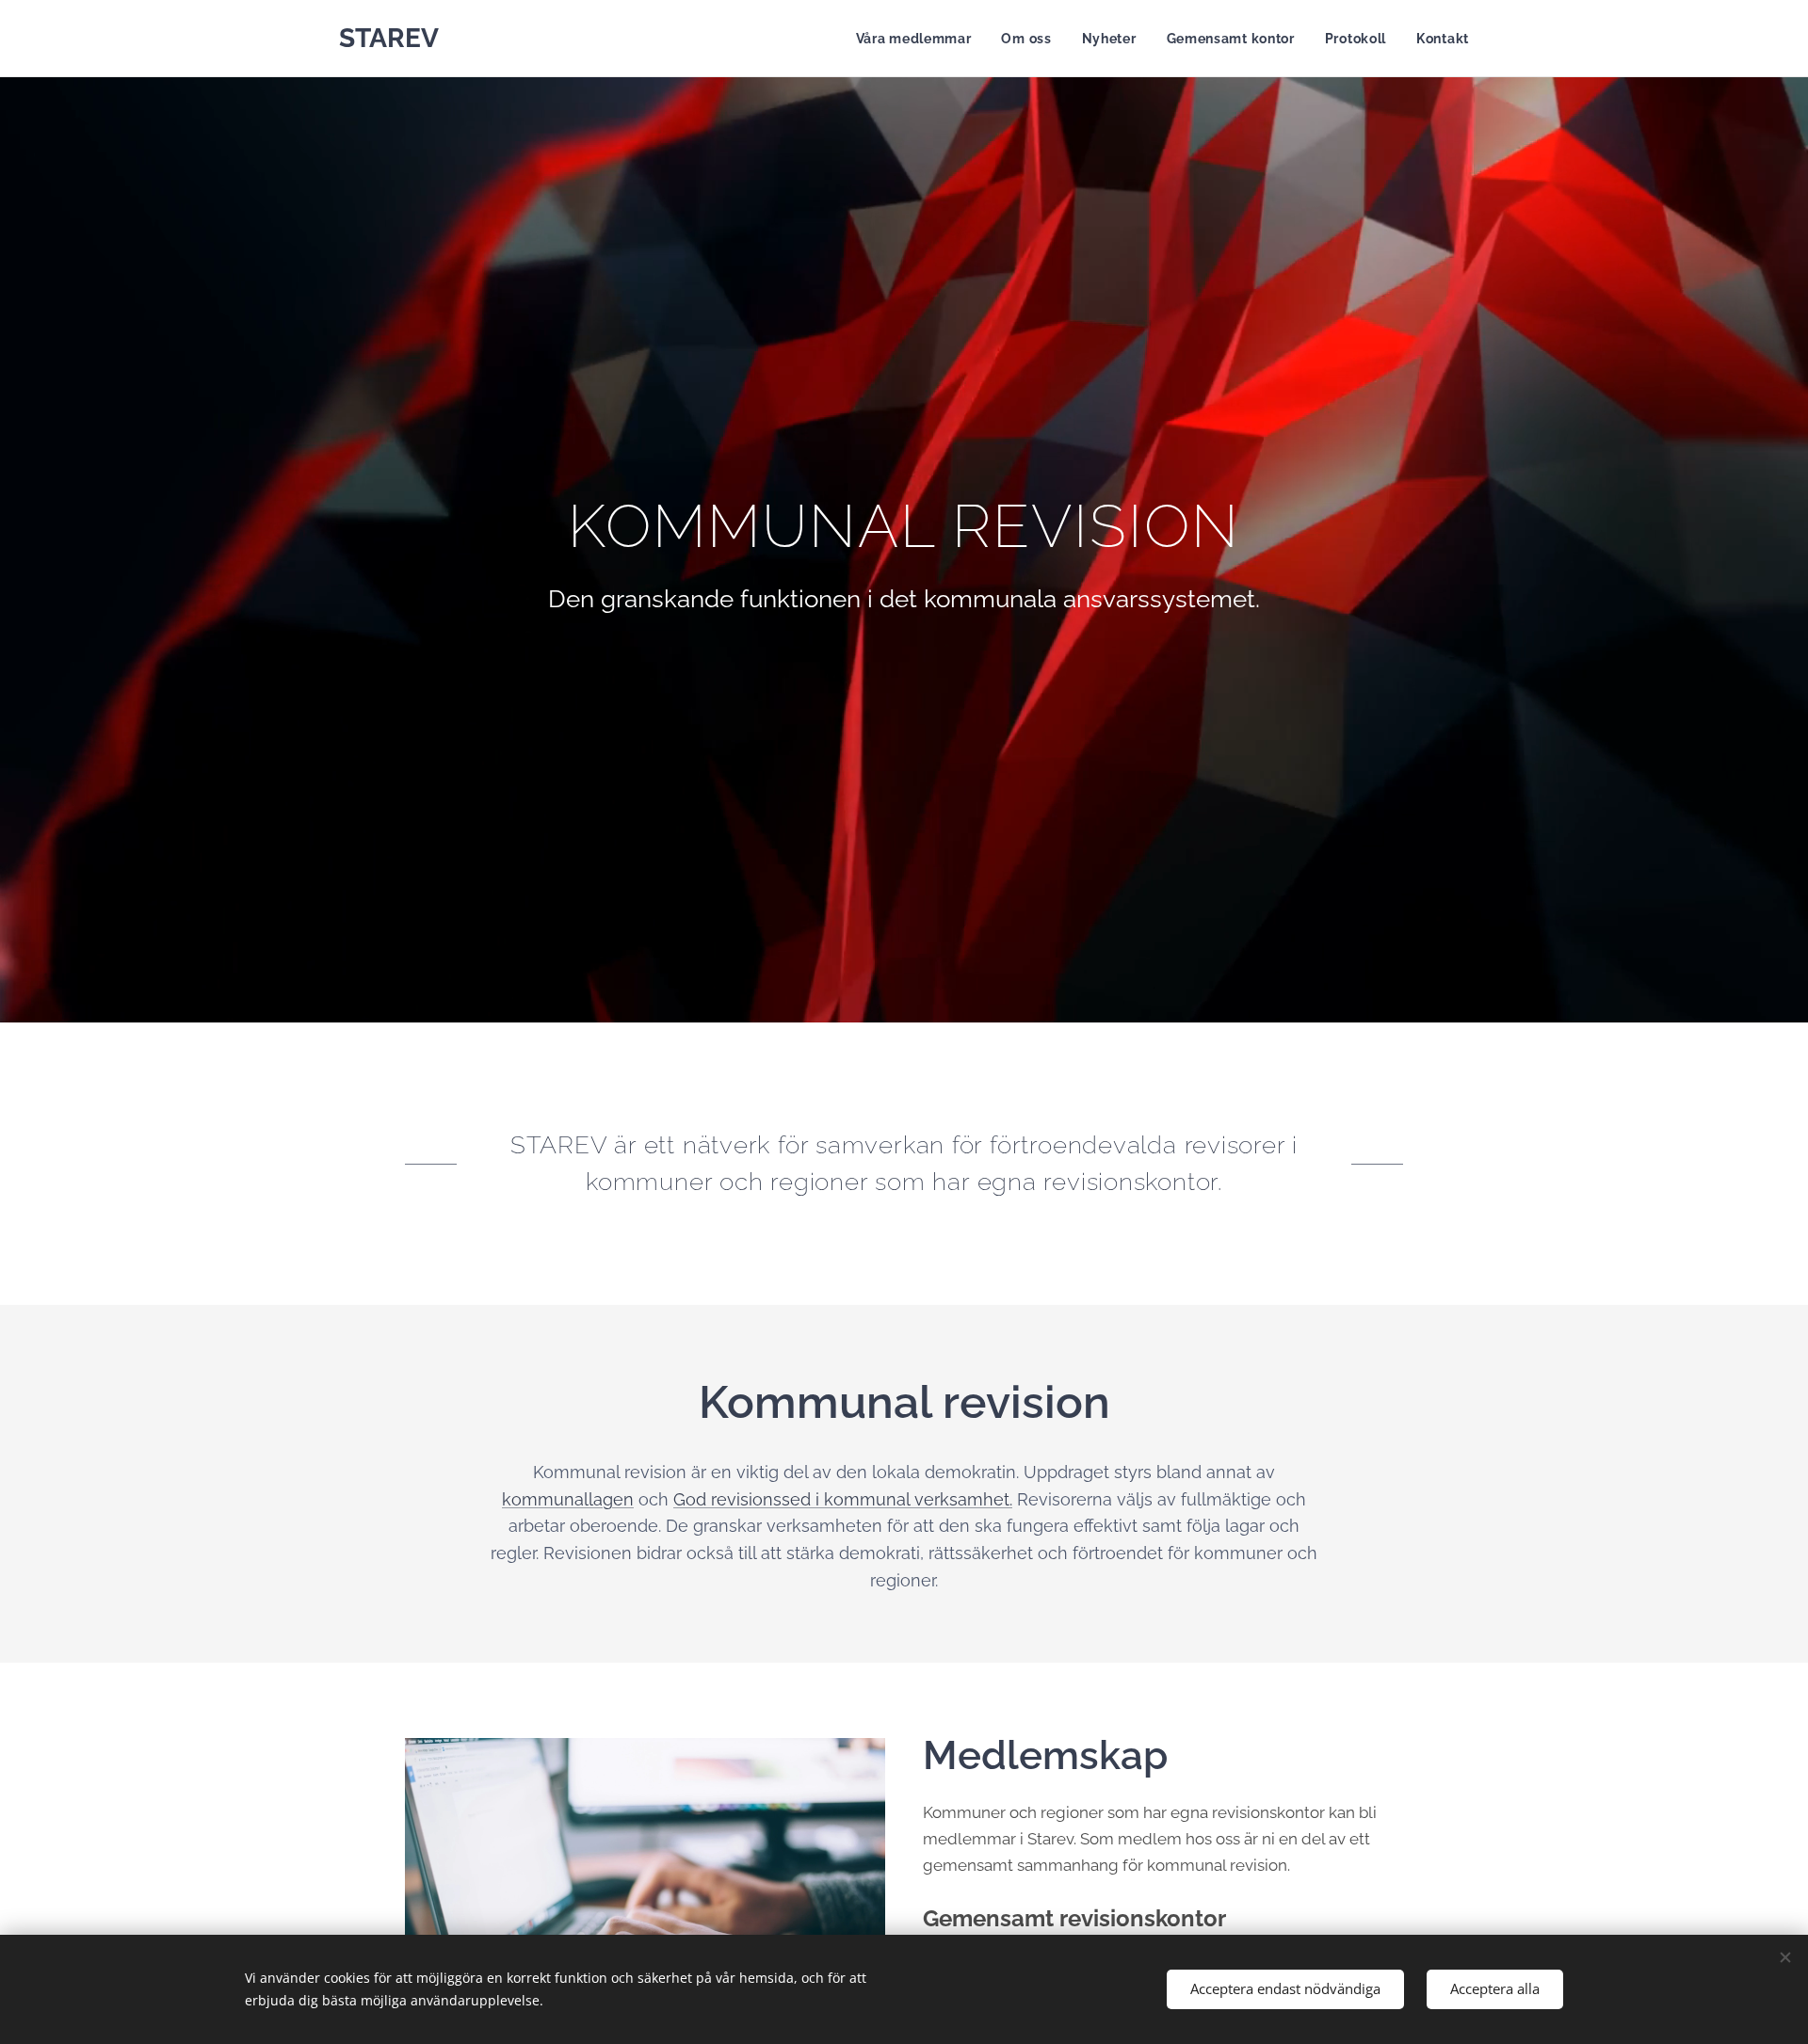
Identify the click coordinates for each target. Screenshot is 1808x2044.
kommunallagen (568, 1499)
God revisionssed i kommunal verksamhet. (843, 1499)
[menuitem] (919, 39)
